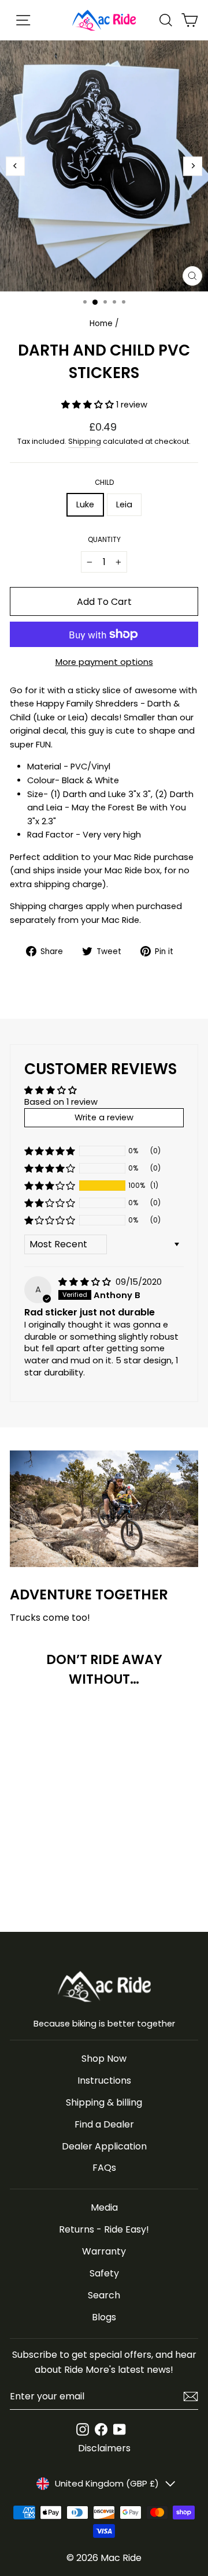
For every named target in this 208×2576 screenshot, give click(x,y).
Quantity (104, 540)
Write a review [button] (104, 1117)
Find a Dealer (104, 2124)
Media (104, 2207)
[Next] (193, 166)
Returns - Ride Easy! (104, 2229)
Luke (85, 504)
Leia (124, 504)
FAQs (104, 2168)
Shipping (85, 441)
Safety (104, 2273)
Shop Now (104, 2059)
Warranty (104, 2251)
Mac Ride (121, 2558)
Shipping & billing (104, 2102)
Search (104, 2295)
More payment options (104, 662)
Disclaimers (104, 2448)
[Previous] (15, 166)
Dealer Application (104, 2146)
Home (101, 324)
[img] (86, 1282)
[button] (89, 405)
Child (104, 483)
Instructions (104, 2080)
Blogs (104, 2317)
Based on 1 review (61, 1102)
